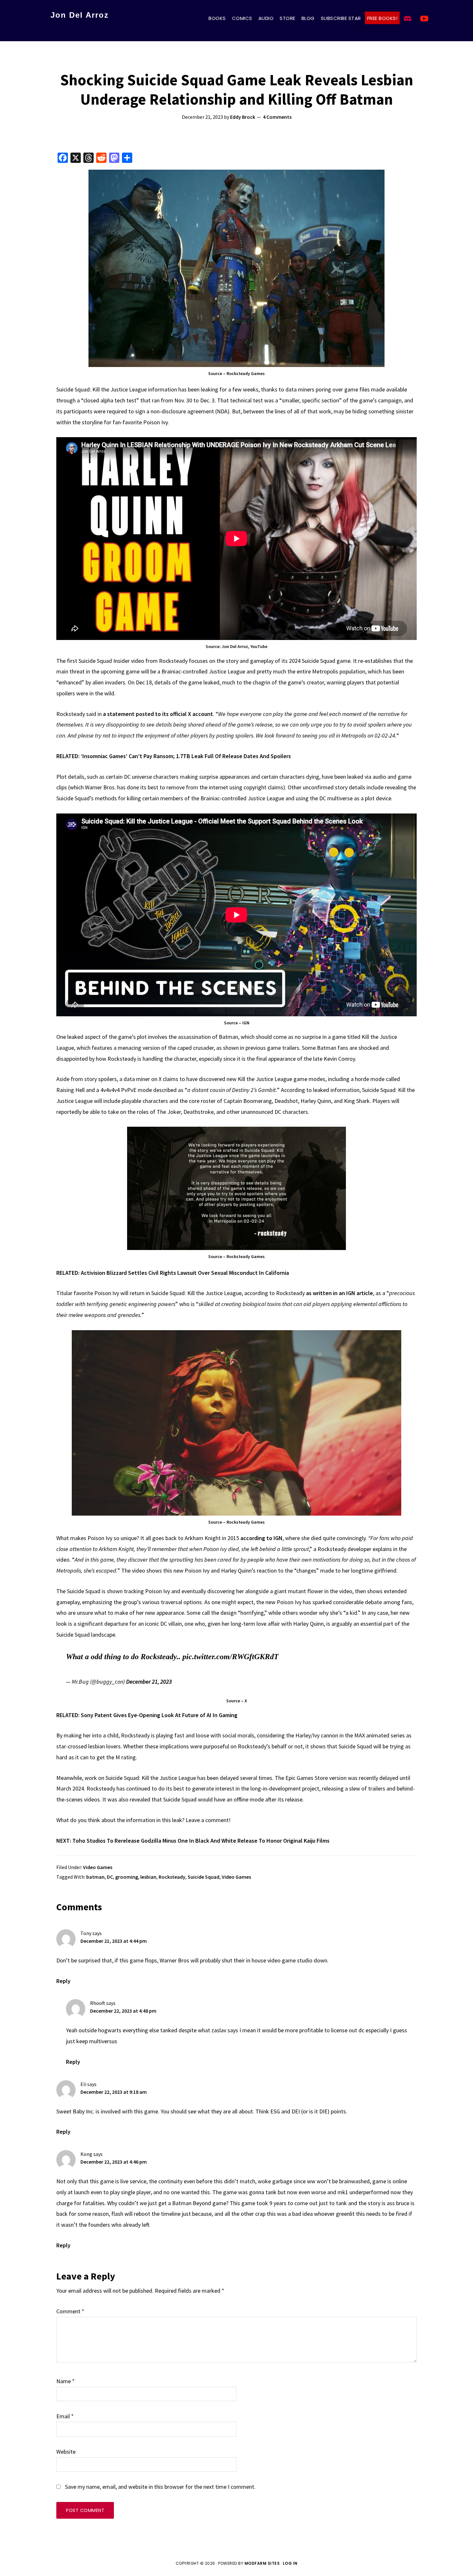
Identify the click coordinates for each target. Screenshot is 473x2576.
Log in (290, 2563)
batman (95, 1877)
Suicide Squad (204, 1877)
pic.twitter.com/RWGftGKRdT (231, 1657)
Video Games (98, 1867)
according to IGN (261, 1538)
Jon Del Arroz (80, 15)
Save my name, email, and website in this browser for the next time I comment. (160, 2487)
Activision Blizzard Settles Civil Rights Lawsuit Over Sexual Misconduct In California (185, 1273)
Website (66, 2452)
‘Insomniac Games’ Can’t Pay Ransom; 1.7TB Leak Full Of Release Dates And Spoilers (186, 756)
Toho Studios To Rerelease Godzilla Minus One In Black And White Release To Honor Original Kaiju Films (201, 1841)
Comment (70, 2311)
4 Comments (277, 117)
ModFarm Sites (262, 2563)
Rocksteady (172, 1877)
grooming (127, 1877)
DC (110, 1877)
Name (65, 2381)
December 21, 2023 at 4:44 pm (114, 1941)
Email (65, 2416)
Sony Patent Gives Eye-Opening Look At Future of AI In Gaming (159, 1715)
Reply (63, 1981)
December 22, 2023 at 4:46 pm (114, 2162)
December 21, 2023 (149, 1682)
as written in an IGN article (339, 1293)
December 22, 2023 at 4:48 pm (123, 2011)
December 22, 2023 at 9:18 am (114, 2092)
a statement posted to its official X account (158, 714)
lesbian (148, 1877)
